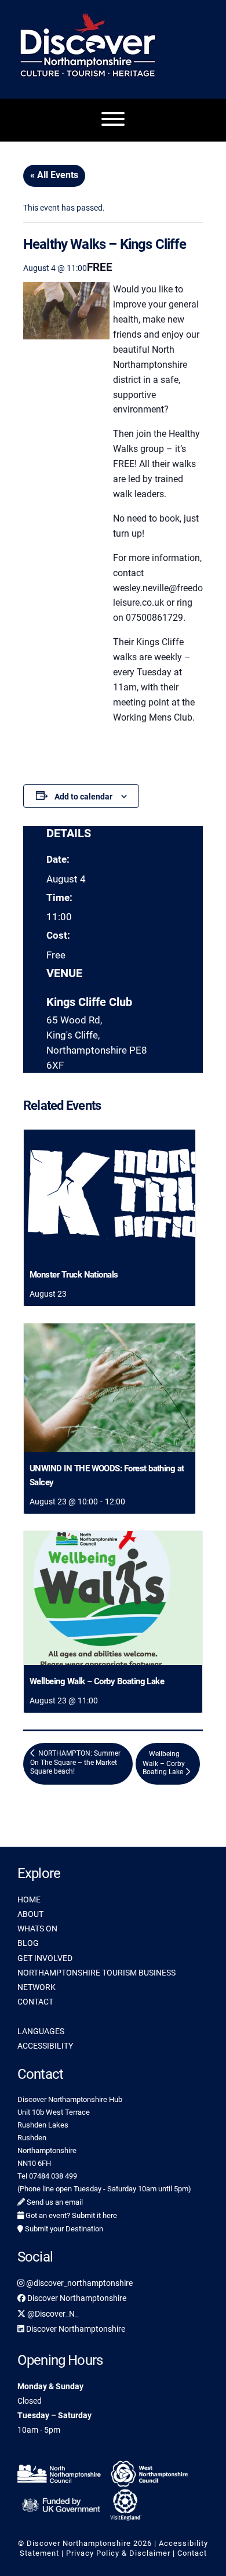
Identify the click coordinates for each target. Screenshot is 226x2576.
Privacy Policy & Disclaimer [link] (118, 2553)
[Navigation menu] (113, 120)
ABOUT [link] (30, 1914)
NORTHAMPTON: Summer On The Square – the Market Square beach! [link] (75, 1763)
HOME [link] (29, 1900)
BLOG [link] (28, 1943)
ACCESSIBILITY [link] (45, 2046)
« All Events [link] (54, 175)
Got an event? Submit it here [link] (70, 2215)
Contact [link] (192, 2553)
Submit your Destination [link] (63, 2229)
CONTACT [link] (35, 2002)
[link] (110, 1194)
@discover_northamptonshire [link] (79, 2283)
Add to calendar (83, 797)
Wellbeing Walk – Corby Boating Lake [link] (97, 1681)
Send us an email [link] (54, 2202)
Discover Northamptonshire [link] (76, 2298)
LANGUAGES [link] (41, 2031)
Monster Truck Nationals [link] (74, 1275)
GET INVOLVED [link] (45, 1958)
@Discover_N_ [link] (52, 2314)
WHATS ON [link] (37, 1929)
